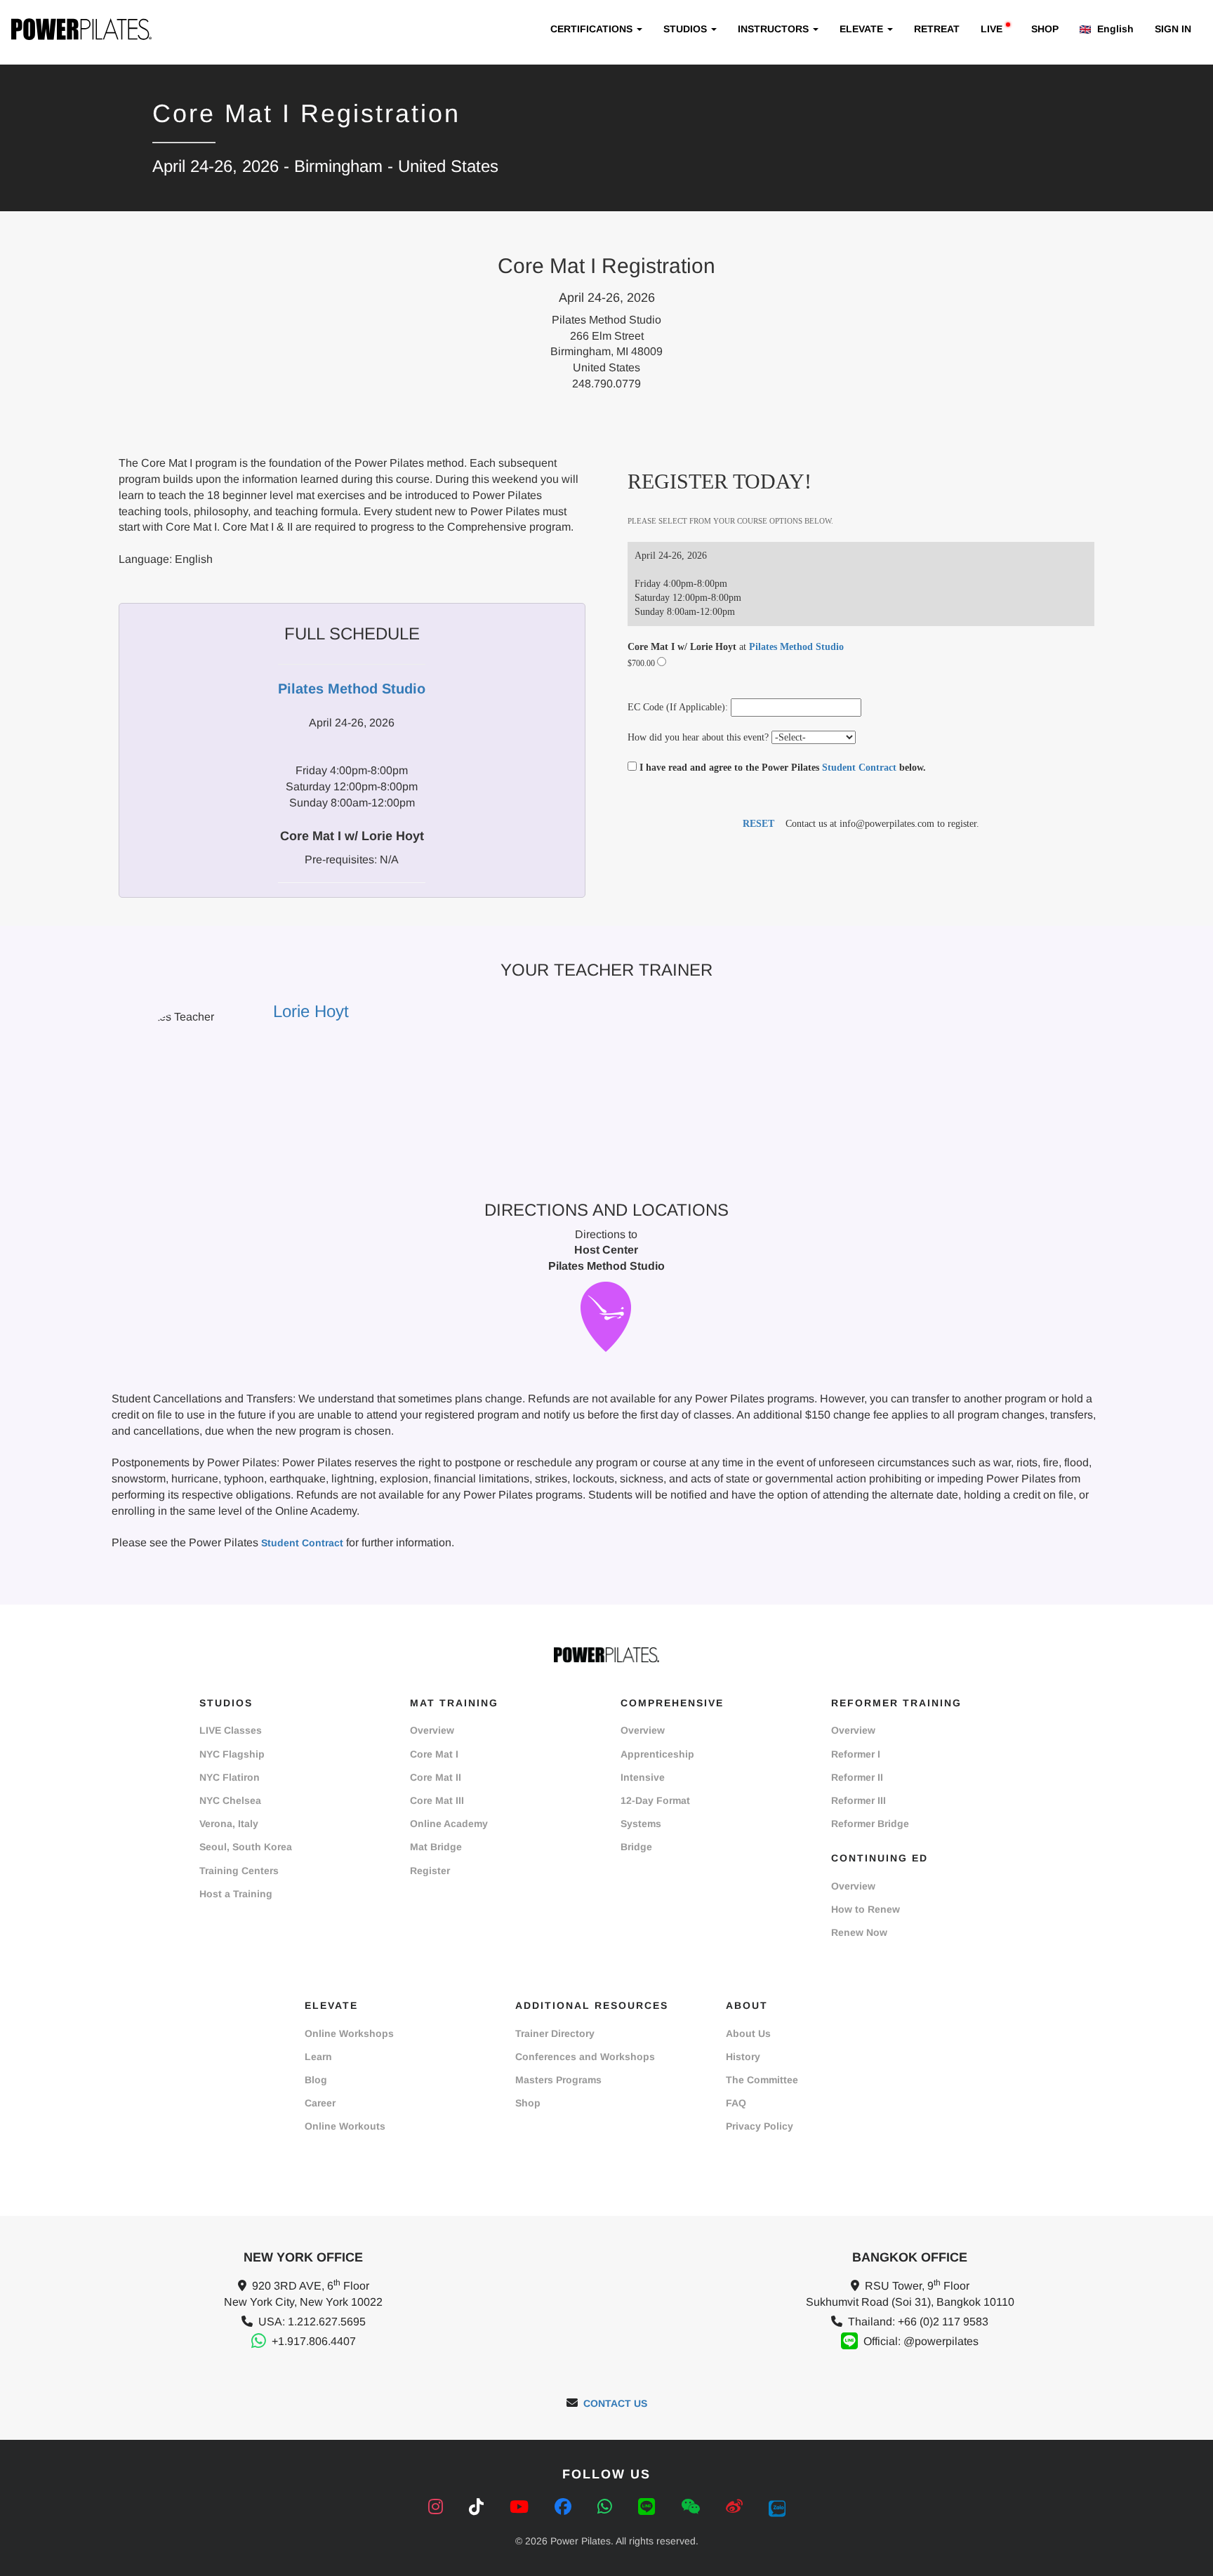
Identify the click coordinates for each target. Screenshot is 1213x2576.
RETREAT (937, 29)
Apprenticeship (657, 1754)
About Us (748, 2033)
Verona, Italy (229, 1824)
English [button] (1114, 29)
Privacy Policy (760, 2126)
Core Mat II (436, 1777)
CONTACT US (615, 2403)
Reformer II (857, 1777)
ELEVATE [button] (863, 29)
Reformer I (856, 1754)
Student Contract (859, 768)
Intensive (643, 1777)
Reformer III (859, 1800)
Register (430, 1871)
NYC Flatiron (230, 1777)
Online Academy (449, 1824)
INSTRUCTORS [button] (775, 29)
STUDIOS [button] (687, 29)
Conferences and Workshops (585, 2057)
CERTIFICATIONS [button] (593, 29)
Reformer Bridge (870, 1824)
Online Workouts (345, 2126)
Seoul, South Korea (246, 1847)
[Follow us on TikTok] (479, 2507)
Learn (318, 2057)
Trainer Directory (555, 2033)
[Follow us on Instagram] (438, 2507)
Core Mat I (434, 1754)
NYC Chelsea (230, 1800)
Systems (641, 1824)
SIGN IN (1173, 29)
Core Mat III (437, 1800)
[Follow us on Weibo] (737, 2507)
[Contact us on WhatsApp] (607, 2507)
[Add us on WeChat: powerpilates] (693, 2507)
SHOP (1045, 29)
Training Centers (239, 1871)
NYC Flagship (232, 1754)
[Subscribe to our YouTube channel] (522, 2507)
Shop (528, 2103)
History (743, 2057)
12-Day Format (655, 1800)
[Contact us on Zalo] (777, 2507)
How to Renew (866, 1909)
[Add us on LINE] (649, 2507)
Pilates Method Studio (796, 647)
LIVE (992, 29)
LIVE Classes (231, 1730)
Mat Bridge (436, 1847)
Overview (432, 1730)
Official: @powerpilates (921, 2341)
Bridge (636, 1847)
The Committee (762, 2080)
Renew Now (859, 1932)
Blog (316, 2080)
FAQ (736, 2103)
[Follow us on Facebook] (565, 2507)
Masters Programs (558, 2080)
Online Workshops (349, 2033)
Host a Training (236, 1894)
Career (320, 2103)
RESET (758, 824)
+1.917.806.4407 (314, 2341)
